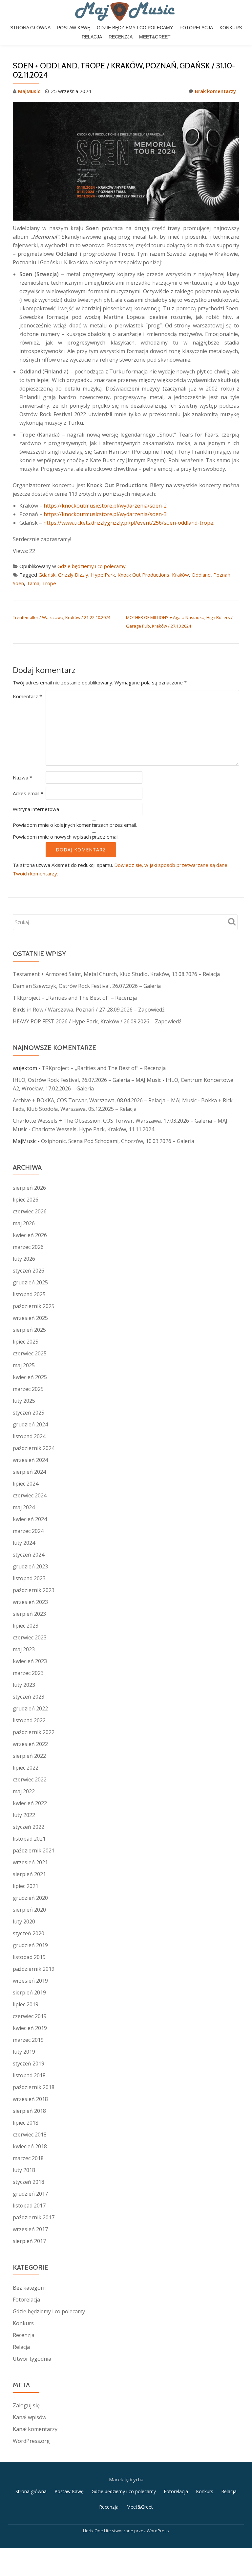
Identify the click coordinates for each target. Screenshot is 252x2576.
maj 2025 (24, 1365)
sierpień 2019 (29, 1992)
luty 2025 (24, 1401)
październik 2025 (34, 1306)
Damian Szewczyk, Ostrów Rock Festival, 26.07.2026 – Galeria (87, 986)
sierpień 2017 (29, 2241)
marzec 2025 (28, 1389)
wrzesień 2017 (30, 2229)
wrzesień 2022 (30, 1744)
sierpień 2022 (29, 1756)
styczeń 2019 (29, 2063)
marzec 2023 (28, 1673)
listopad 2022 (29, 1720)
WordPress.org (31, 2441)
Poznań (222, 575)
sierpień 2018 (29, 2111)
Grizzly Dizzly (73, 575)
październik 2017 (34, 2217)
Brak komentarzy (215, 91)
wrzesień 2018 (30, 2099)
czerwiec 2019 (30, 2016)
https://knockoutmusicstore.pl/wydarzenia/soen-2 (105, 506)
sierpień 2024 (29, 1472)
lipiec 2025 (26, 1342)
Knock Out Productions (143, 575)
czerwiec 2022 (30, 1779)
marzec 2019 (28, 2040)
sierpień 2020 (29, 1910)
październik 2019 (34, 1969)
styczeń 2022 (29, 1827)
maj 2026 (24, 1223)
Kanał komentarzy (35, 2429)
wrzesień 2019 (30, 1981)
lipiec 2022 (26, 1768)
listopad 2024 (29, 1436)
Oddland (201, 575)
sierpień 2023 (29, 1614)
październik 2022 (34, 1732)
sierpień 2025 (29, 1330)
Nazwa (22, 777)
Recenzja (121, 37)
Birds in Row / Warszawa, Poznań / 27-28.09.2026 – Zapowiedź (89, 1010)
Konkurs (231, 28)
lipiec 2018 (26, 2123)
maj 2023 (24, 1649)
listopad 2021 (29, 1839)
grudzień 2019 (30, 1945)
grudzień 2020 (30, 1898)
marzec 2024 (28, 1531)
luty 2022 (24, 1815)
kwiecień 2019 (30, 2028)
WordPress (158, 2531)
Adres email (28, 793)
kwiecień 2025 (30, 1377)
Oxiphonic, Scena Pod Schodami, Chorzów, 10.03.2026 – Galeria (118, 1141)
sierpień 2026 (29, 1188)
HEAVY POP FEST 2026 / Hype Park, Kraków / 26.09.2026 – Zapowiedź (97, 1021)
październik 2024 (34, 1448)
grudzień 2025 (30, 1282)
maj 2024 (24, 1507)
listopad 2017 (29, 2206)
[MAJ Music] (126, 12)
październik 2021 (34, 1850)
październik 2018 (34, 2087)
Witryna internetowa (36, 809)
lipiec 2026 (26, 1200)
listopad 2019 (29, 1957)
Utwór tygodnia (32, 2359)
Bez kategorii (29, 2288)
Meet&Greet (155, 37)
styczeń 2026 (29, 1271)
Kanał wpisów (30, 2417)
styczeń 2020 (29, 1933)
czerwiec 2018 (30, 2135)
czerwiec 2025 (30, 1353)
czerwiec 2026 (30, 1211)
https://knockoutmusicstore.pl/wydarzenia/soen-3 (105, 514)
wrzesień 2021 (30, 1862)
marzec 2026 (28, 1247)
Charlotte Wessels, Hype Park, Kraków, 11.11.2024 (93, 1129)
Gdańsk (47, 575)
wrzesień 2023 (30, 1602)
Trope (49, 583)
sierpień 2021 (29, 1874)
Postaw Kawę (74, 28)
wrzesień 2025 (30, 1318)
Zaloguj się (26, 2405)
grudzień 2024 (30, 1424)
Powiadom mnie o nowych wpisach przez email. (66, 837)
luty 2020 (24, 1921)
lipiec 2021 (26, 1886)
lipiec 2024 (26, 1484)
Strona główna (30, 28)
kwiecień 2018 (30, 2146)
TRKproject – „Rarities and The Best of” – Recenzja (75, 998)
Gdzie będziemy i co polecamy (135, 28)
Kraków (180, 575)
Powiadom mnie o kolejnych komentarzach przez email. (75, 825)
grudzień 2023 (30, 1566)
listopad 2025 (29, 1294)
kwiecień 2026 (30, 1235)
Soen (18, 583)
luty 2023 (24, 1685)
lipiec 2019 (26, 2004)
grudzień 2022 (30, 1708)
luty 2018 (24, 2170)
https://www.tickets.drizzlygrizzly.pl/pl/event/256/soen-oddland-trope (128, 523)
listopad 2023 (29, 1578)
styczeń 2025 (29, 1413)
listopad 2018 (29, 2075)
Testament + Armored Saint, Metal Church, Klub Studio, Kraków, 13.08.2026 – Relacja (116, 974)
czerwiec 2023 (30, 1637)
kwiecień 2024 (30, 1519)
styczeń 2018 (29, 2182)
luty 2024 (24, 1543)
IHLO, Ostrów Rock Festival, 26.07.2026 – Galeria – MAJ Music (87, 1080)
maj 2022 (24, 1791)
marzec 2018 (28, 2158)
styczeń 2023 (29, 1697)
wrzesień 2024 (30, 1460)
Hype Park (103, 575)
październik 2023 (34, 1590)
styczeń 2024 (29, 1555)
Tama (33, 583)
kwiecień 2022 (30, 1803)
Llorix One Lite (97, 2531)
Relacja (92, 37)
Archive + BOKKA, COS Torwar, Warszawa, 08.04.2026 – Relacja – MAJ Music (105, 1100)
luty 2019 (24, 2052)
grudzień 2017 (30, 2194)
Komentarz (27, 696)
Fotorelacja (196, 28)
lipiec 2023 (26, 1626)
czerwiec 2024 (30, 1495)
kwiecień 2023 (30, 1661)
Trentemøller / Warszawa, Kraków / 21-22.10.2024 (62, 617)
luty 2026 (24, 1259)
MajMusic (29, 91)
